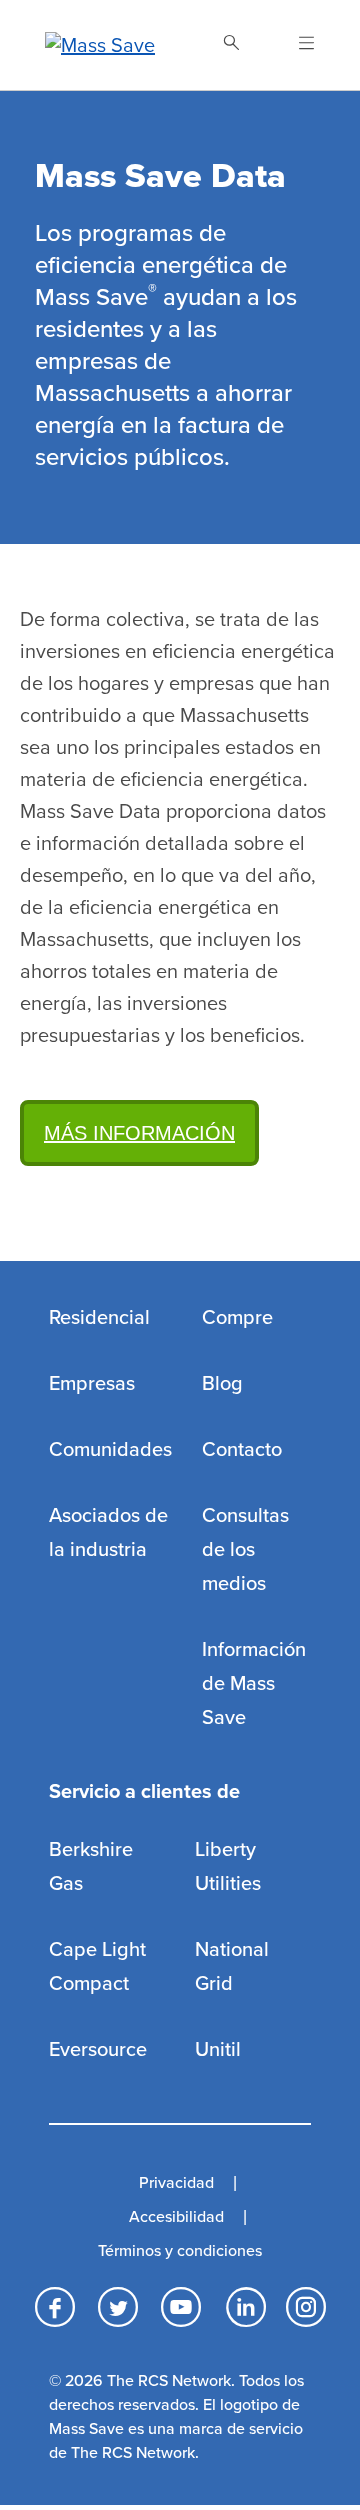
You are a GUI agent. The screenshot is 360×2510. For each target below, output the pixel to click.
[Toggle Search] (231, 45)
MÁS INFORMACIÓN (139, 1133)
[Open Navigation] (294, 45)
